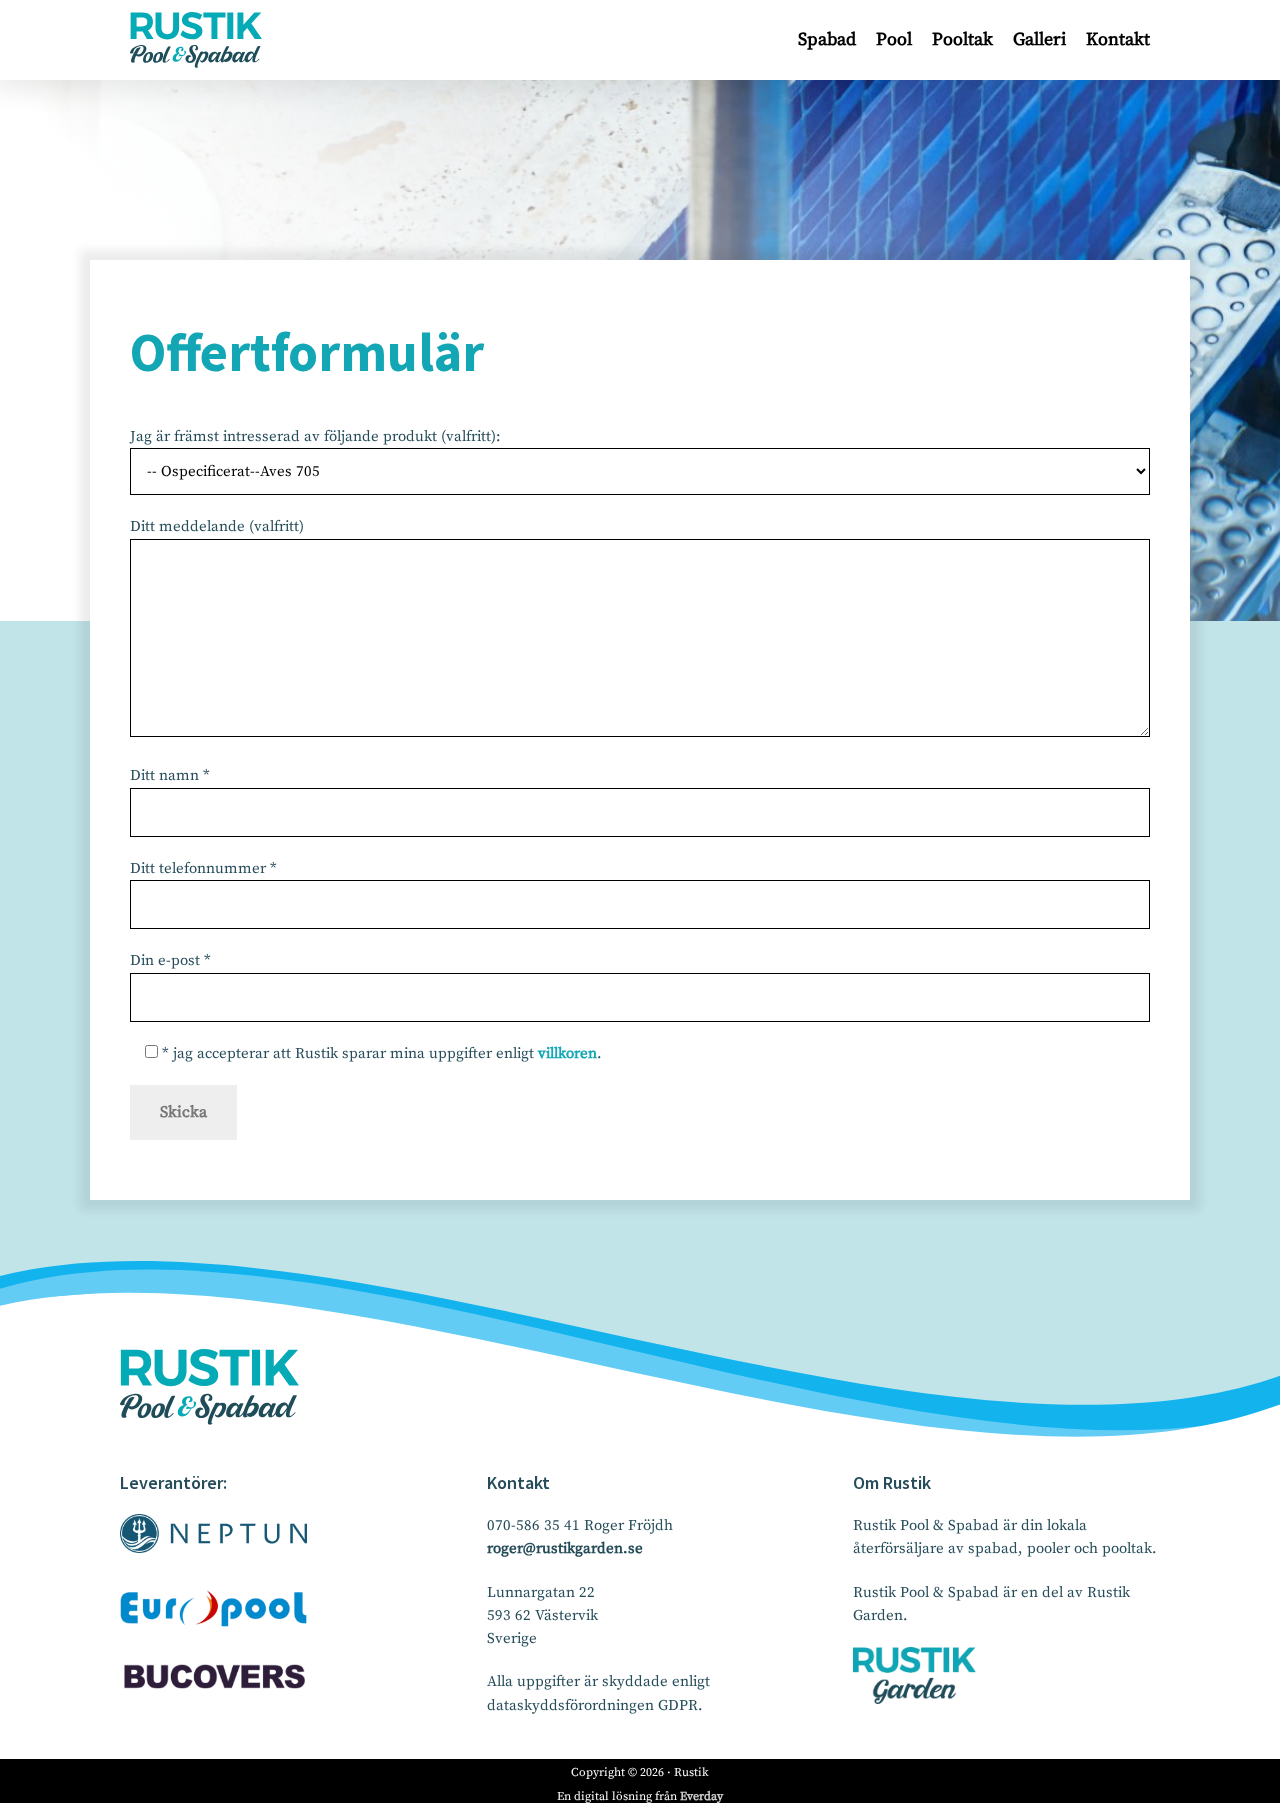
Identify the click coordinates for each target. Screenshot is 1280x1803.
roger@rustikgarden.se (565, 1548)
